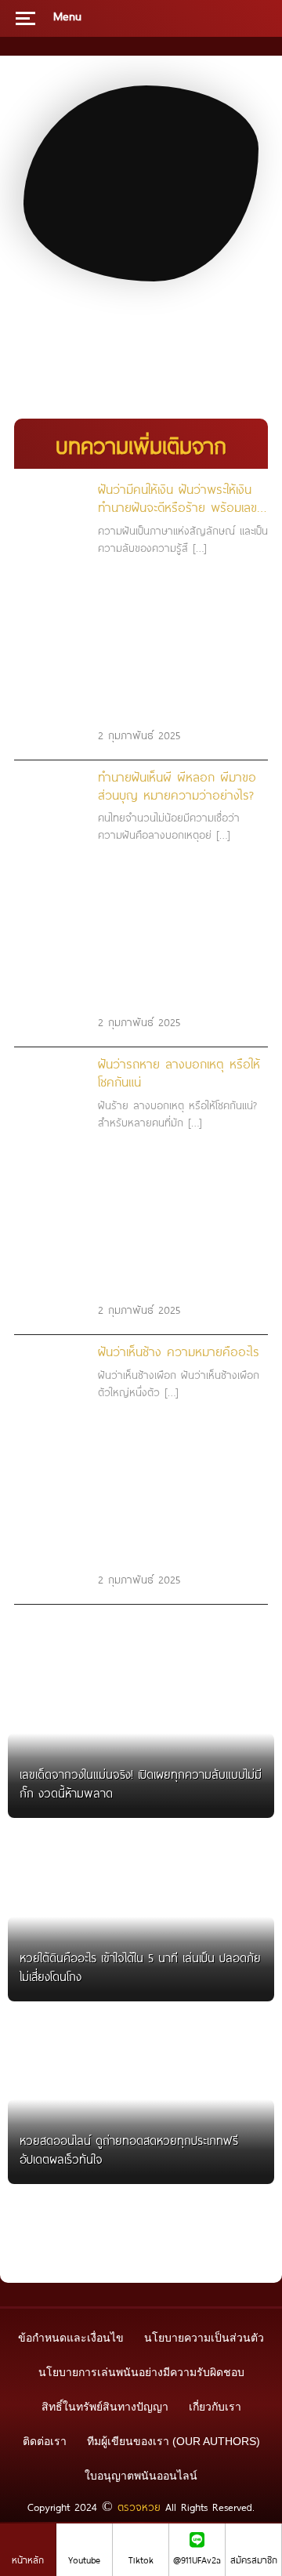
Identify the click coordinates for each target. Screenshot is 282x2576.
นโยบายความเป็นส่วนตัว (204, 2338)
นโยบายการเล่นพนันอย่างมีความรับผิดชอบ (141, 2372)
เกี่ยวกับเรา (215, 2407)
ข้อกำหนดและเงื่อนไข (71, 2338)
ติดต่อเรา (45, 2441)
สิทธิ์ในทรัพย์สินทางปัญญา (105, 2407)
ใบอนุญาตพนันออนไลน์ (141, 2476)
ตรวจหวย (139, 2507)
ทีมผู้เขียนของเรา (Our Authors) (174, 2441)
